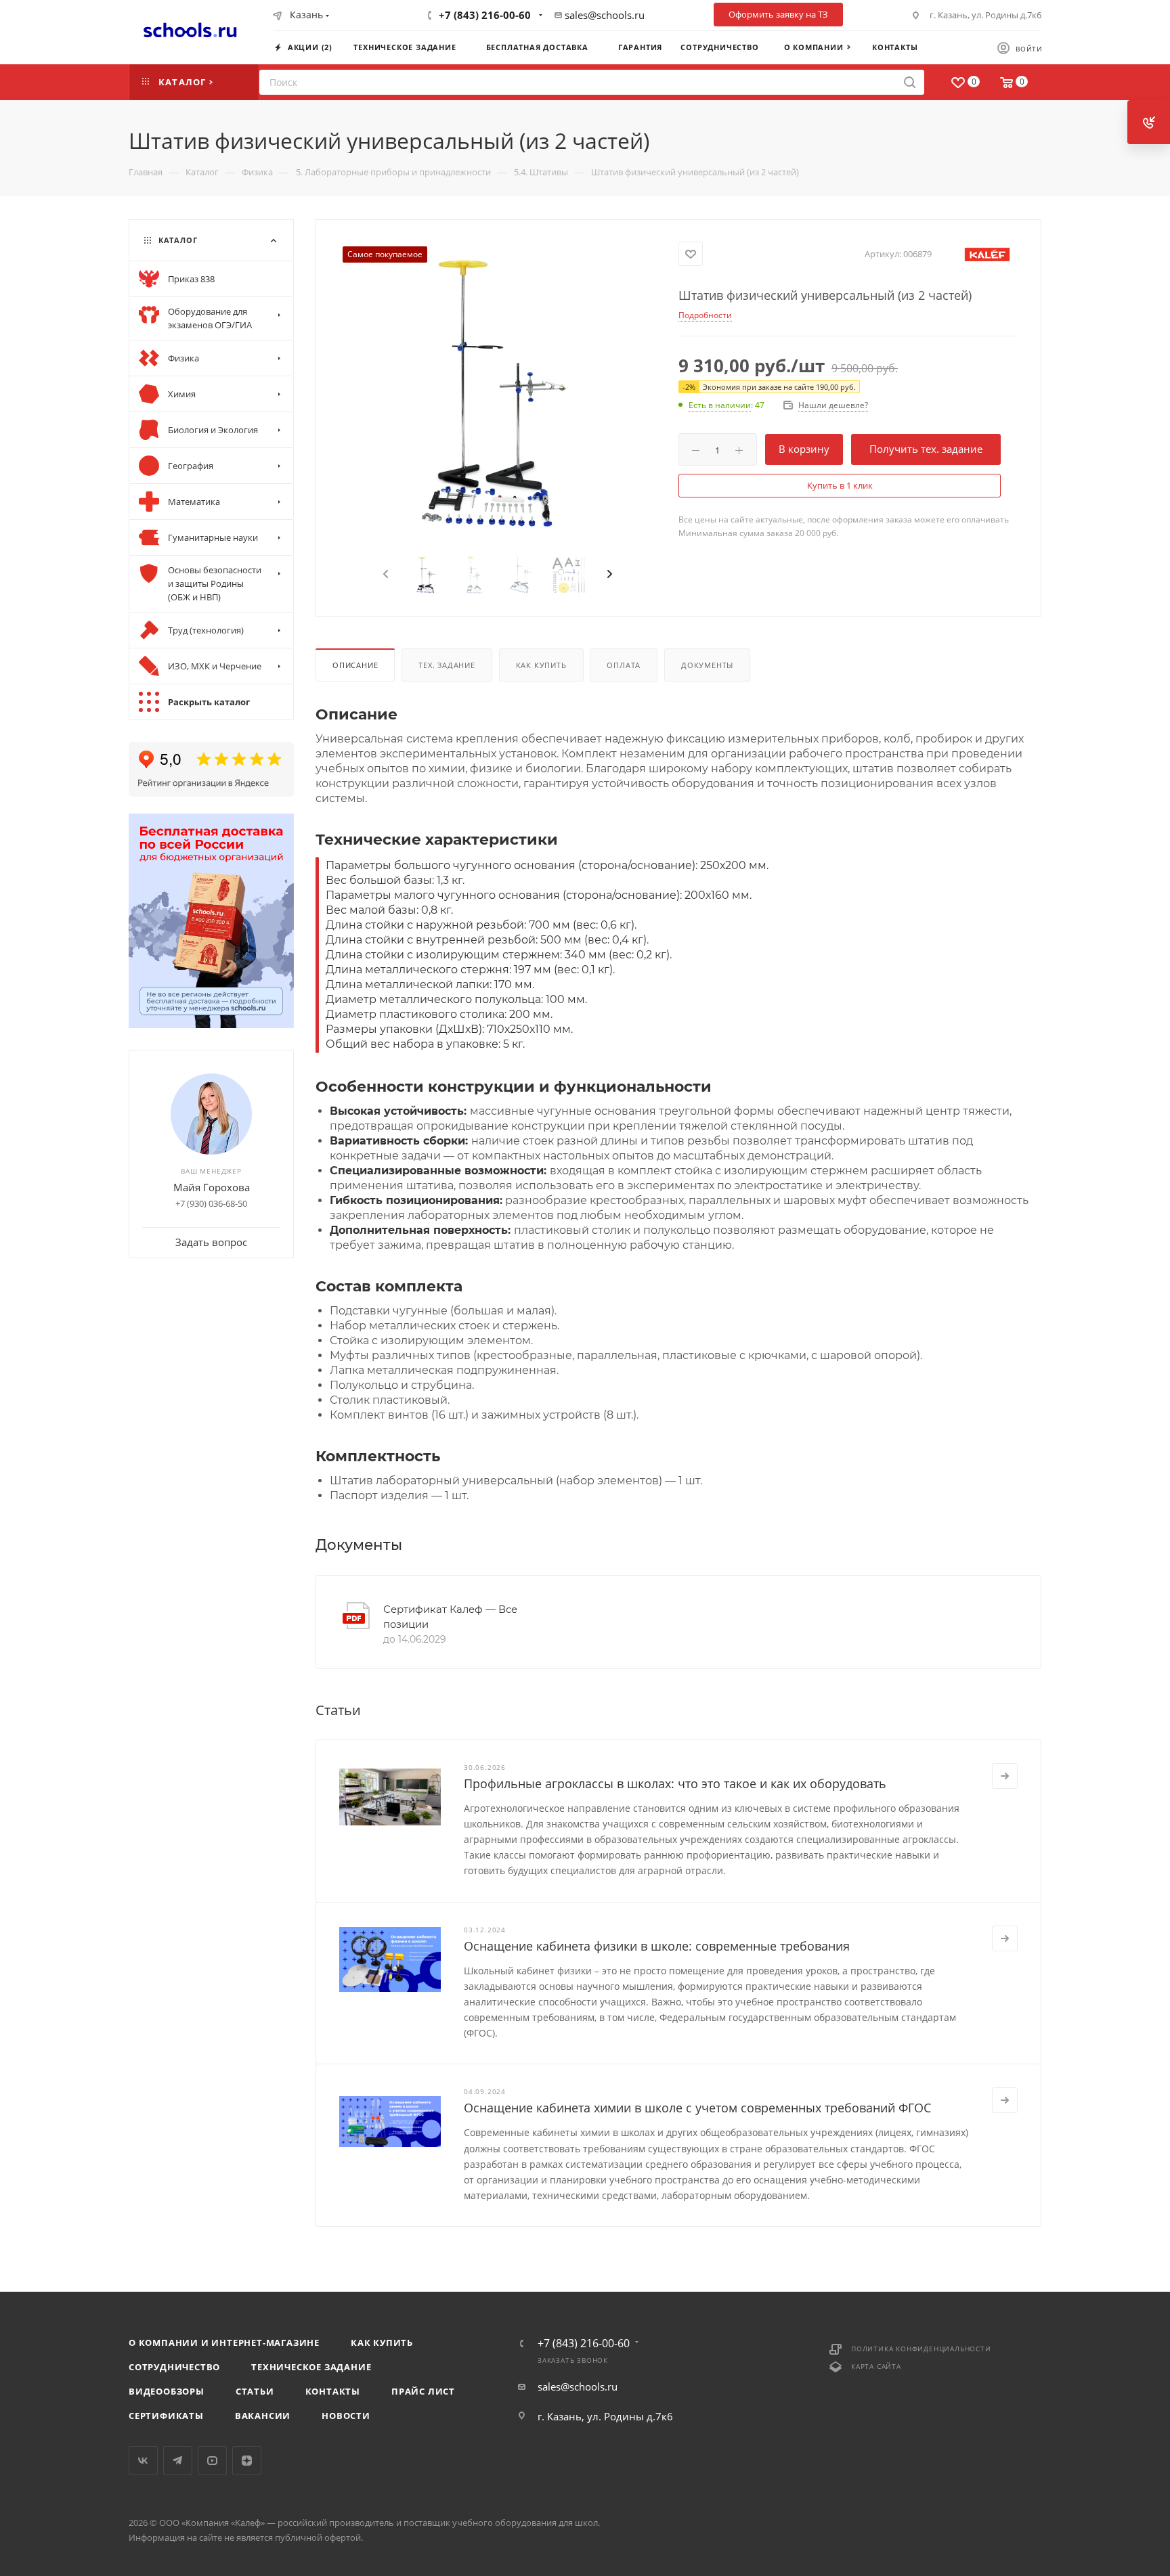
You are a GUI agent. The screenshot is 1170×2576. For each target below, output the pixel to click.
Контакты (333, 2391)
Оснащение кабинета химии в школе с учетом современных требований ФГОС (697, 2108)
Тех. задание (447, 665)
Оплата (624, 665)
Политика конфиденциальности (921, 2349)
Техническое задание (311, 2367)
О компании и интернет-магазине (224, 2342)
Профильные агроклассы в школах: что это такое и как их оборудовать (675, 1783)
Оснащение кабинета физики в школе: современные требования (657, 1946)
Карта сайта (876, 2366)
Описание (355, 665)
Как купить (541, 665)
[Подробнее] (1005, 1776)
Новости (346, 2416)
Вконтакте (143, 2461)
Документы (707, 665)
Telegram (178, 2461)
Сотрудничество (174, 2367)
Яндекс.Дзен (247, 2461)
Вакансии (263, 2416)
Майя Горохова (212, 1187)
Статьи (255, 2391)
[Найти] (910, 82)
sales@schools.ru (605, 15)
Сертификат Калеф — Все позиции (450, 1617)
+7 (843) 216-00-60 (485, 15)
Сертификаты (166, 2416)
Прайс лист (423, 2391)
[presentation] (384, 575)
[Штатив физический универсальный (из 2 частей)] (498, 391)
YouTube (212, 2461)
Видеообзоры (167, 2391)
